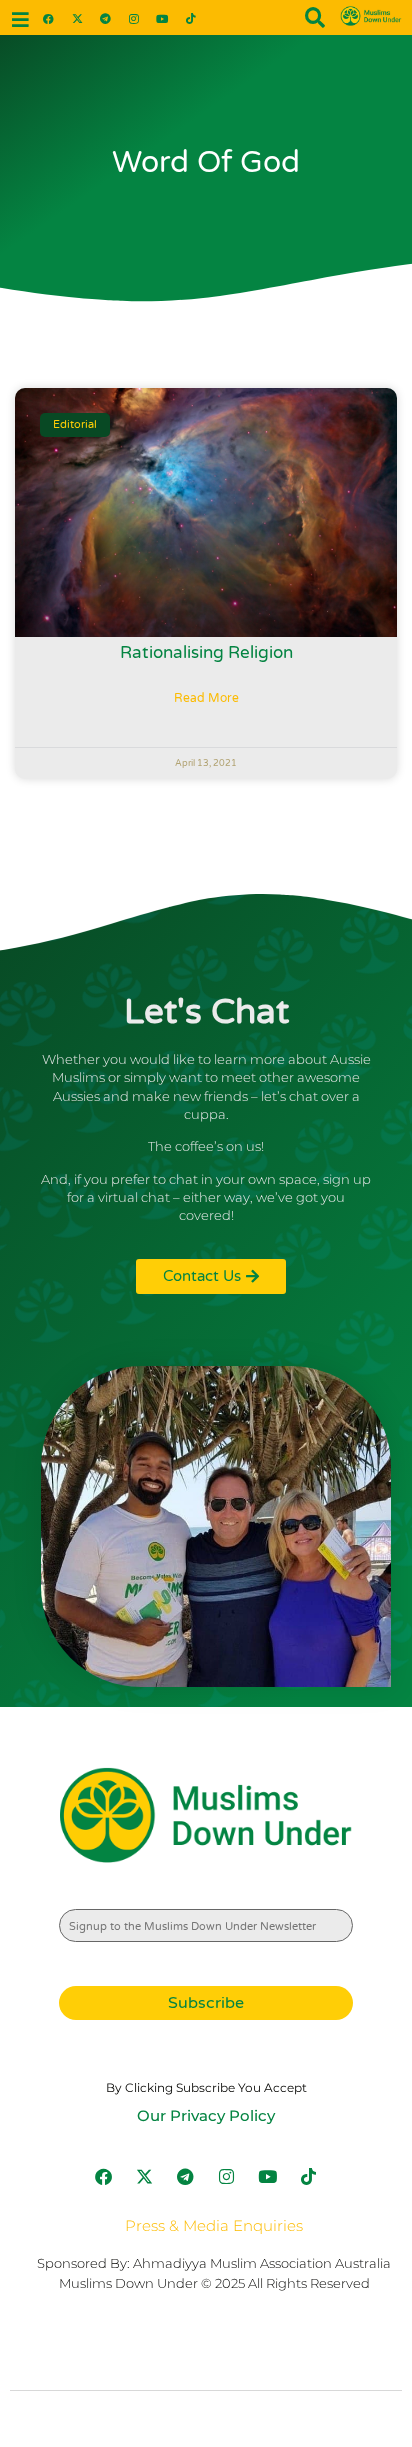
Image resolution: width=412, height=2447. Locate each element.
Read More (206, 698)
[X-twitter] (77, 17)
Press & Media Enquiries (214, 2225)
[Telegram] (105, 17)
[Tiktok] (190, 17)
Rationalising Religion (206, 652)
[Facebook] (48, 17)
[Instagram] (133, 17)
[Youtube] (162, 17)
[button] (20, 19)
